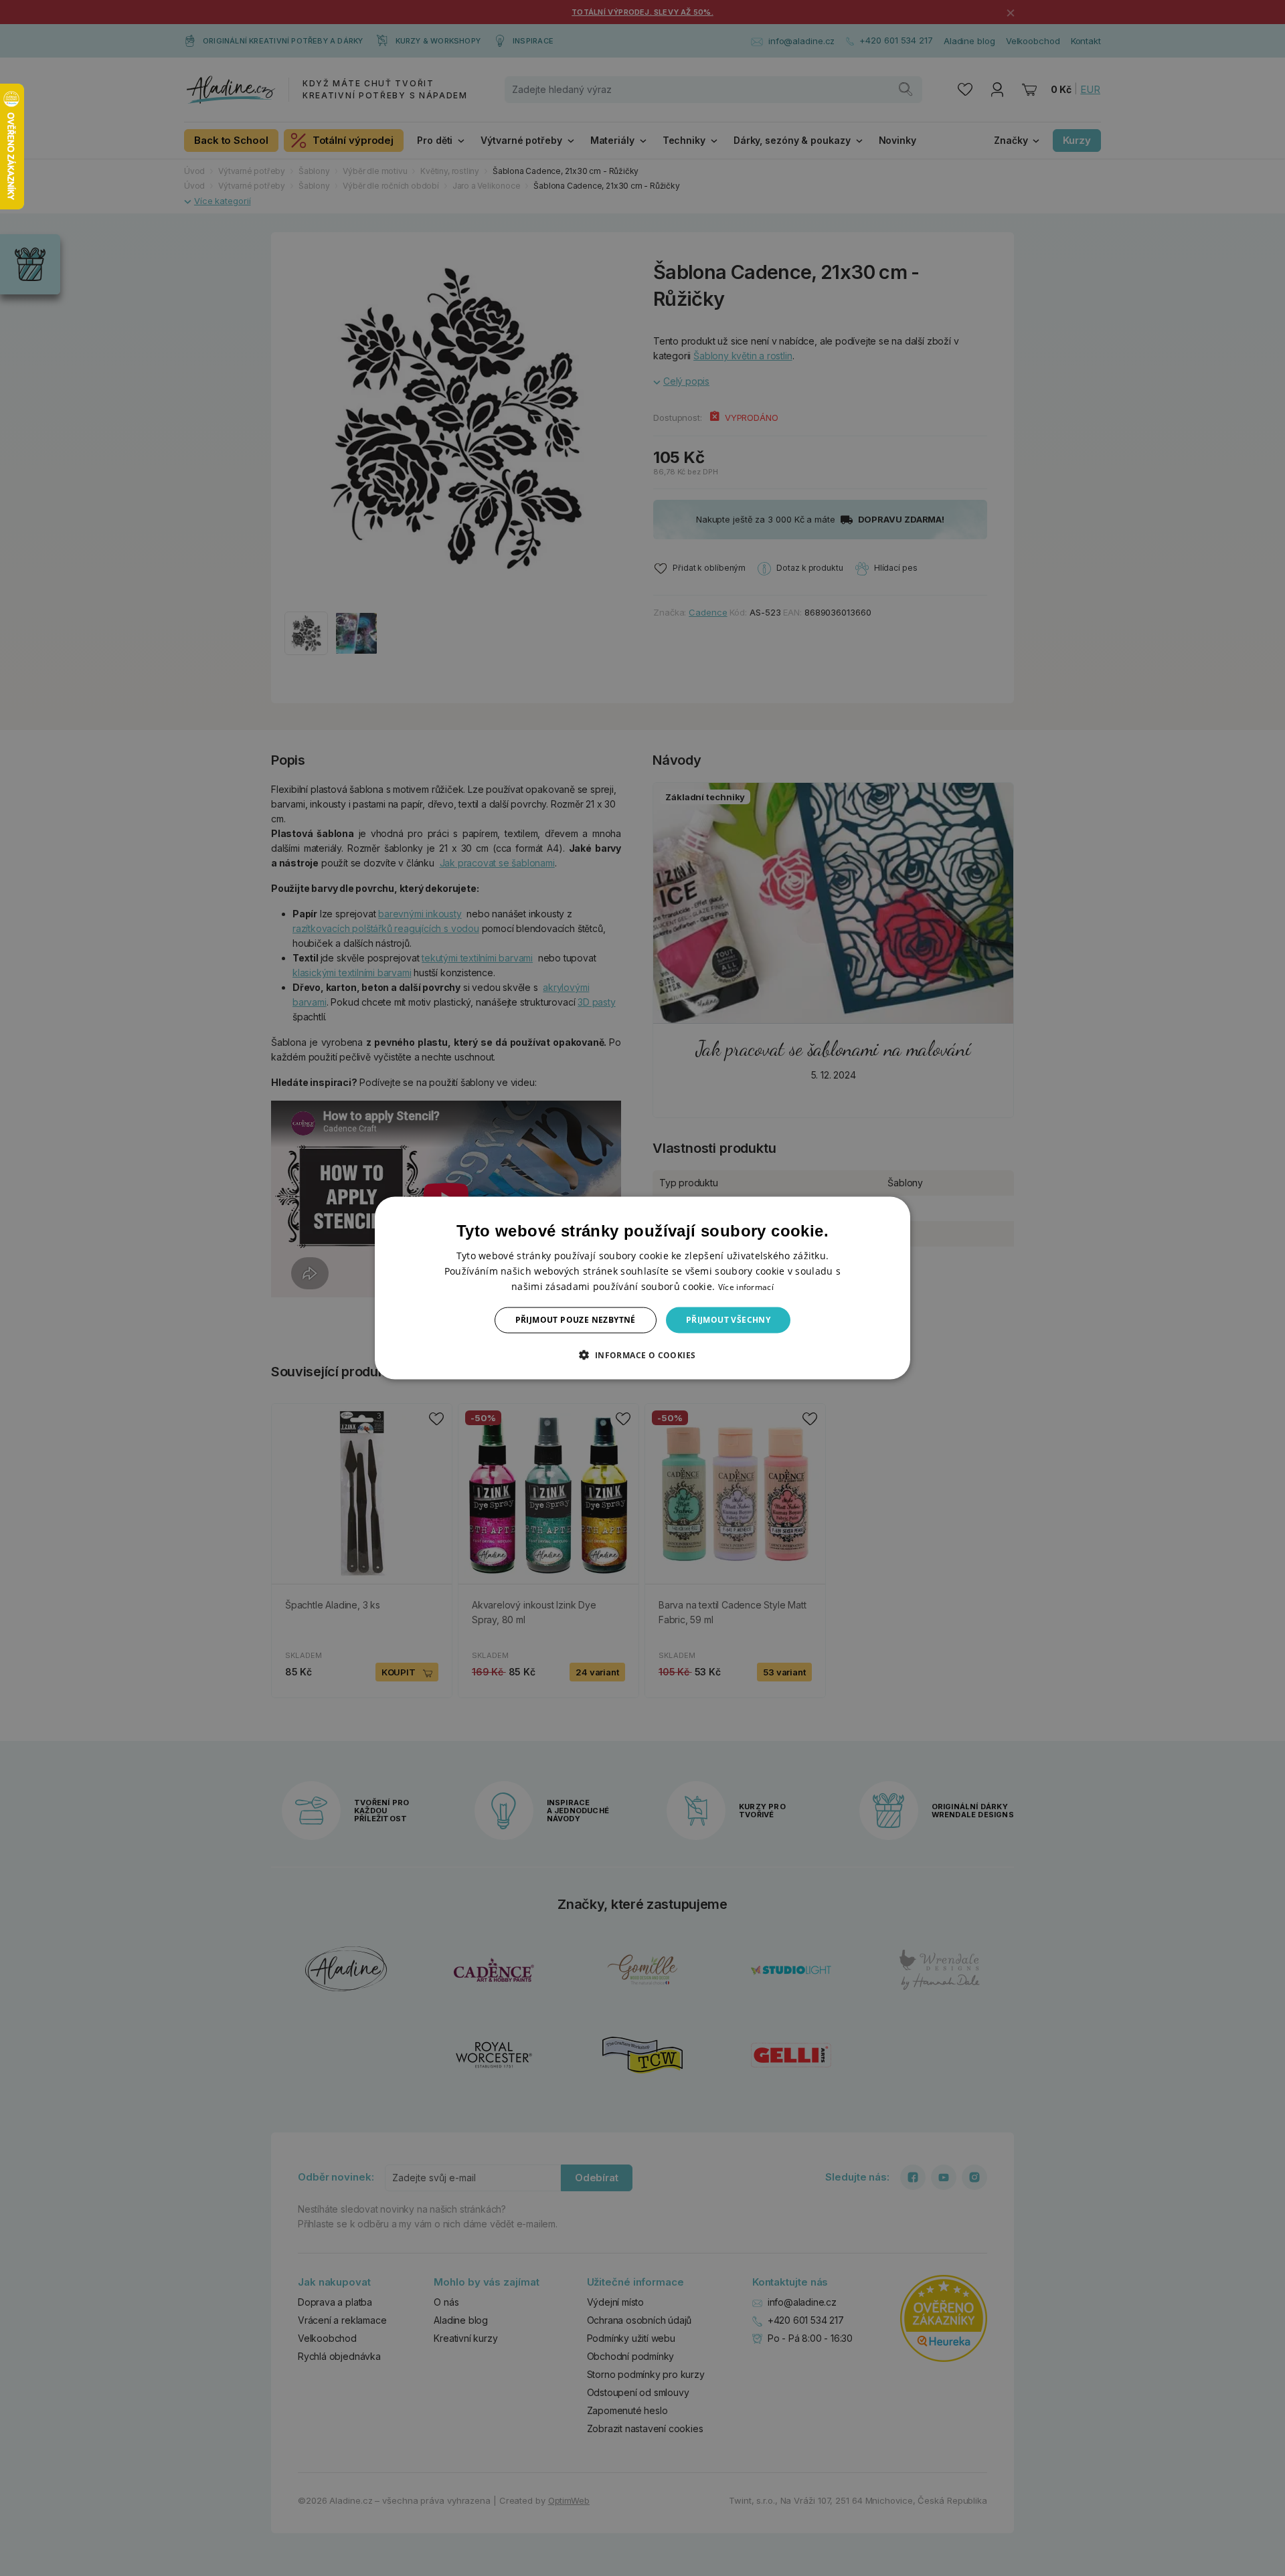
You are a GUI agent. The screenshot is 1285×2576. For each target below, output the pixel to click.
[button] (642, 1354)
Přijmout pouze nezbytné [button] (576, 1320)
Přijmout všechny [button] (728, 1320)
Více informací (746, 1287)
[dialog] (642, 1288)
